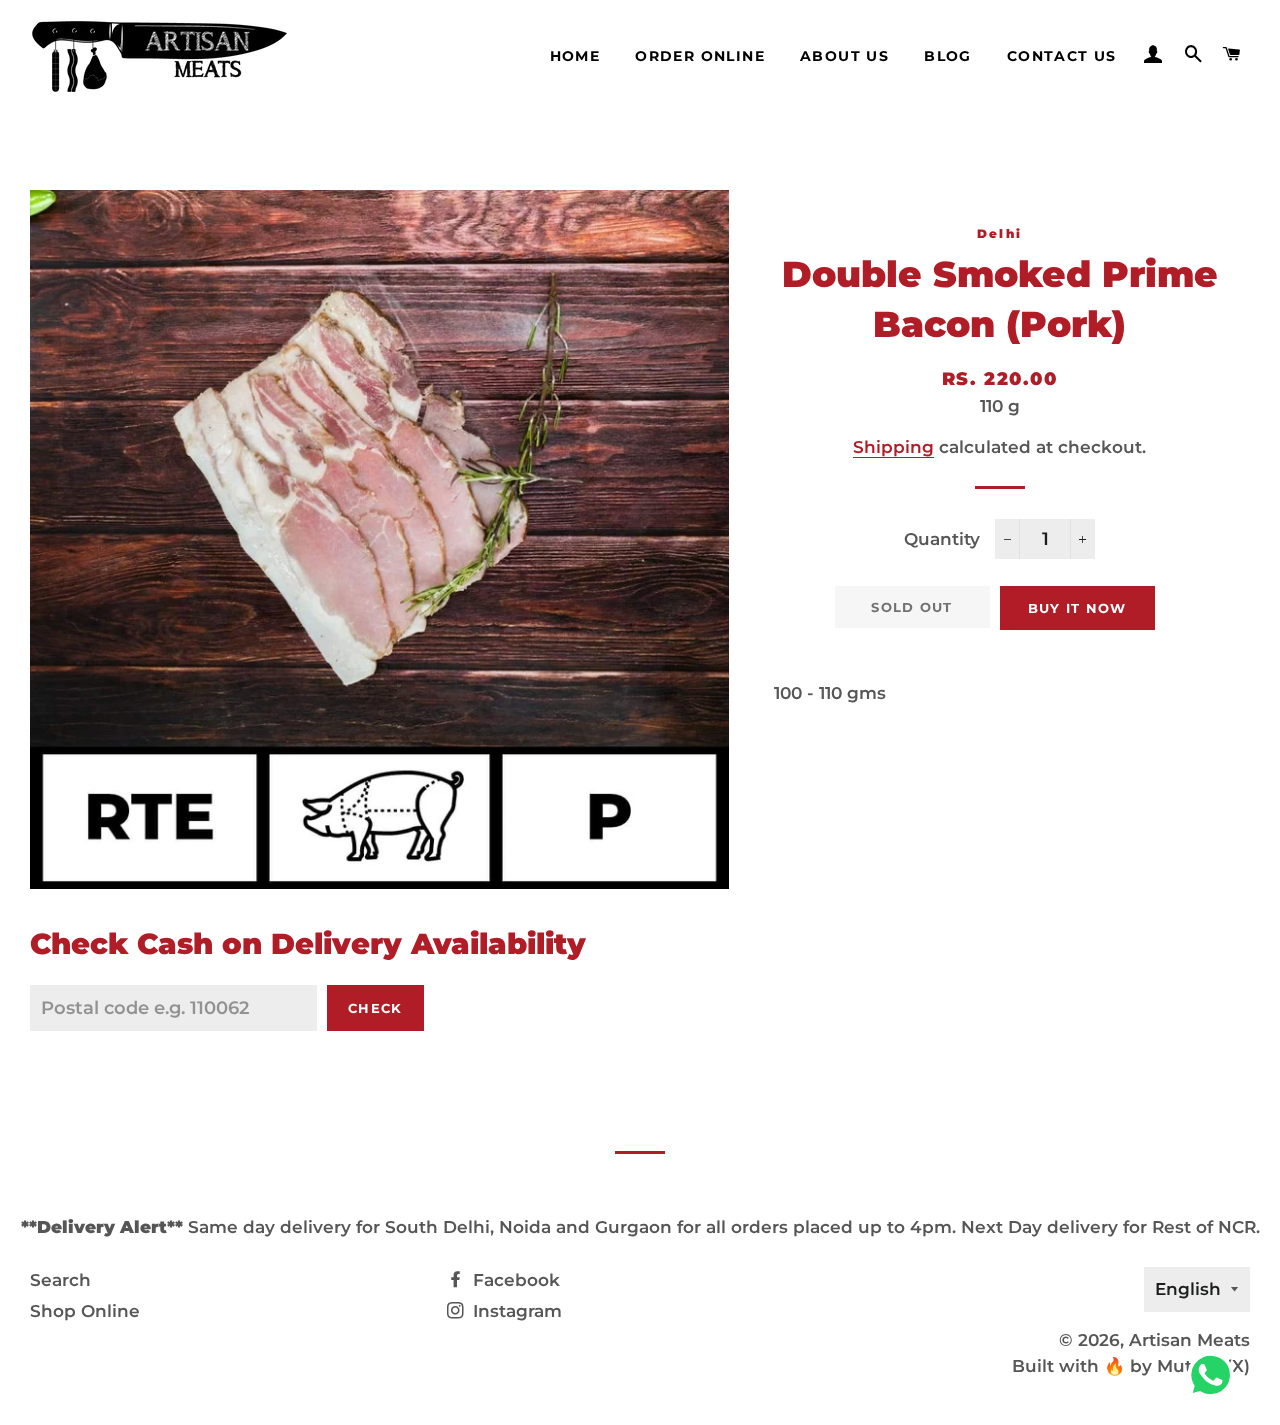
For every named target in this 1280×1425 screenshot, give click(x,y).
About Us (844, 56)
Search (60, 1280)
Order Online (700, 56)
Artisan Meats (1189, 1340)
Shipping (893, 447)
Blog (948, 56)
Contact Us (1062, 56)
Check (375, 1008)
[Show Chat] (1215, 1375)
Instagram (515, 1311)
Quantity (942, 539)
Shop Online (85, 1311)
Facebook (514, 1280)
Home (575, 56)
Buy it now (1077, 608)
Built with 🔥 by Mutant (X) (1131, 1366)
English (1188, 1289)
